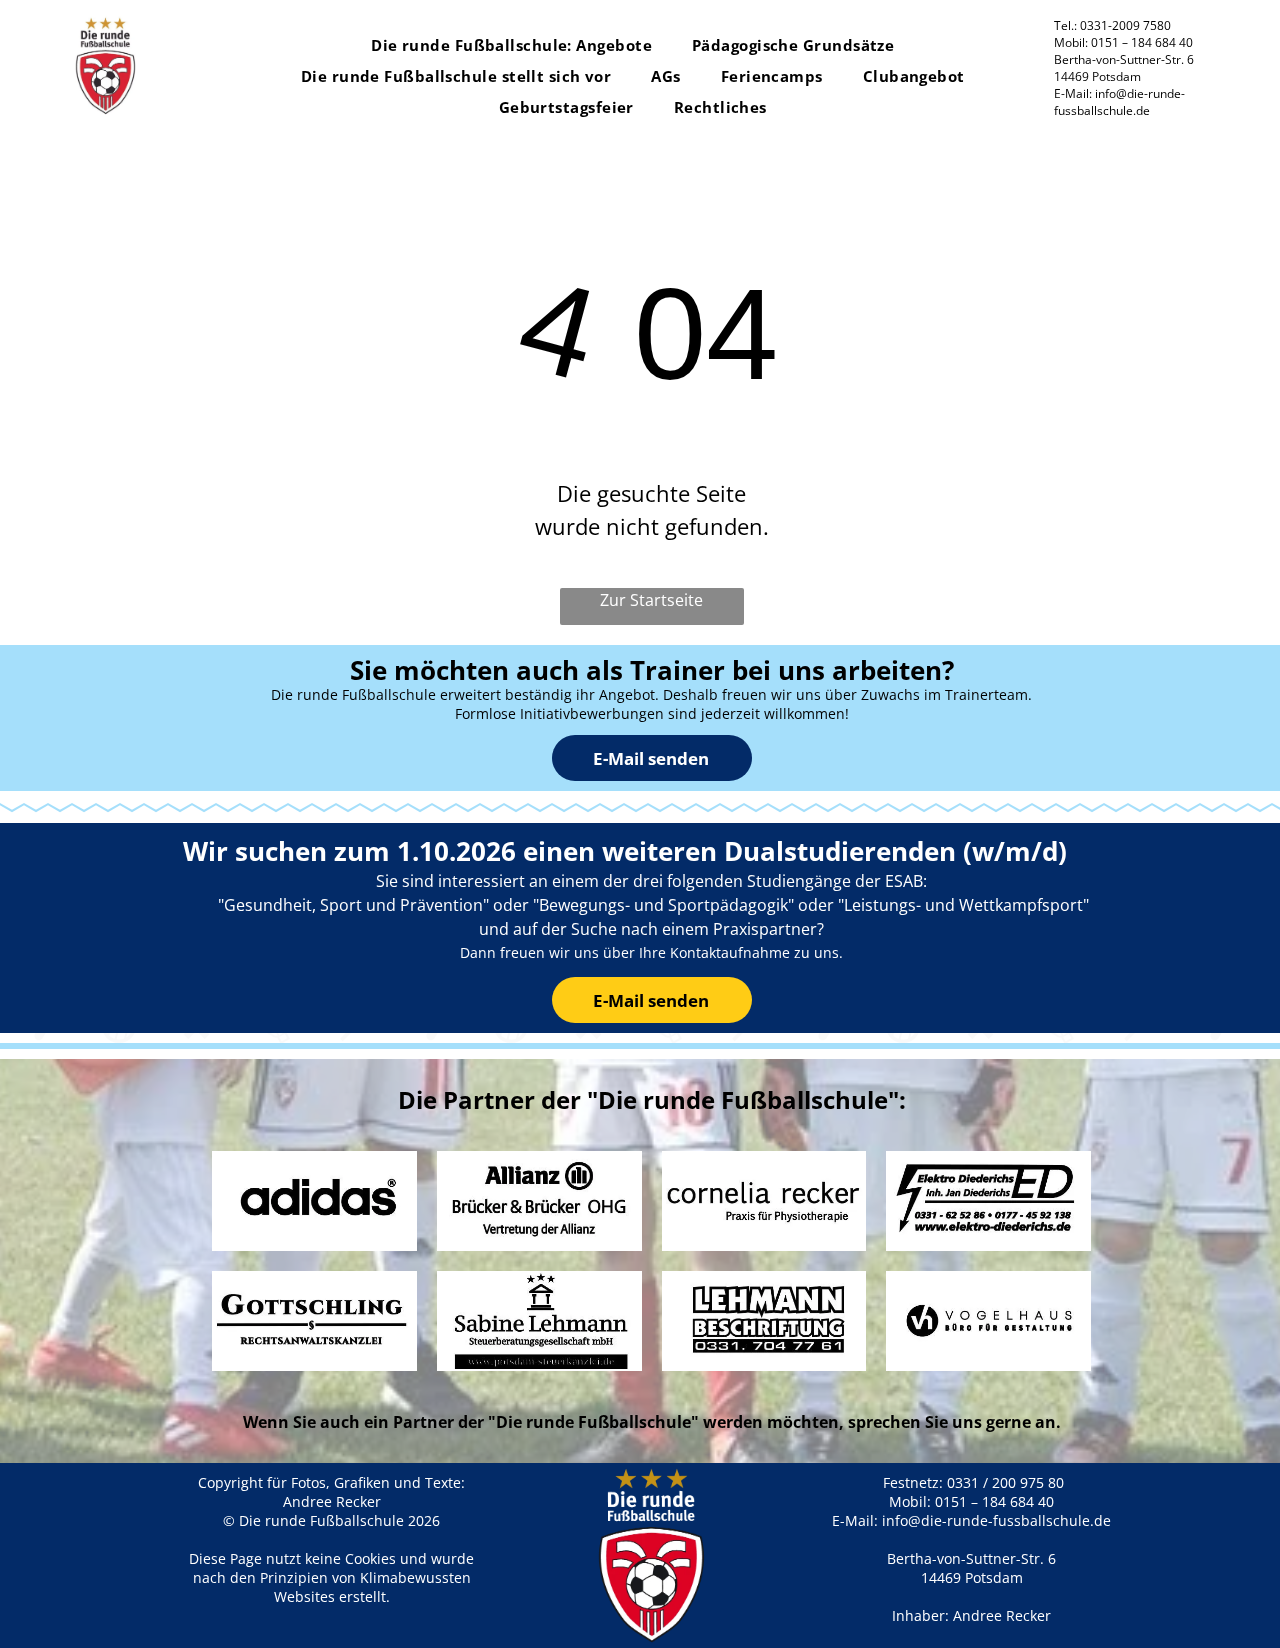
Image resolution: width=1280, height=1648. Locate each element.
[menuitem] (511, 45)
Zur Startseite (651, 600)
